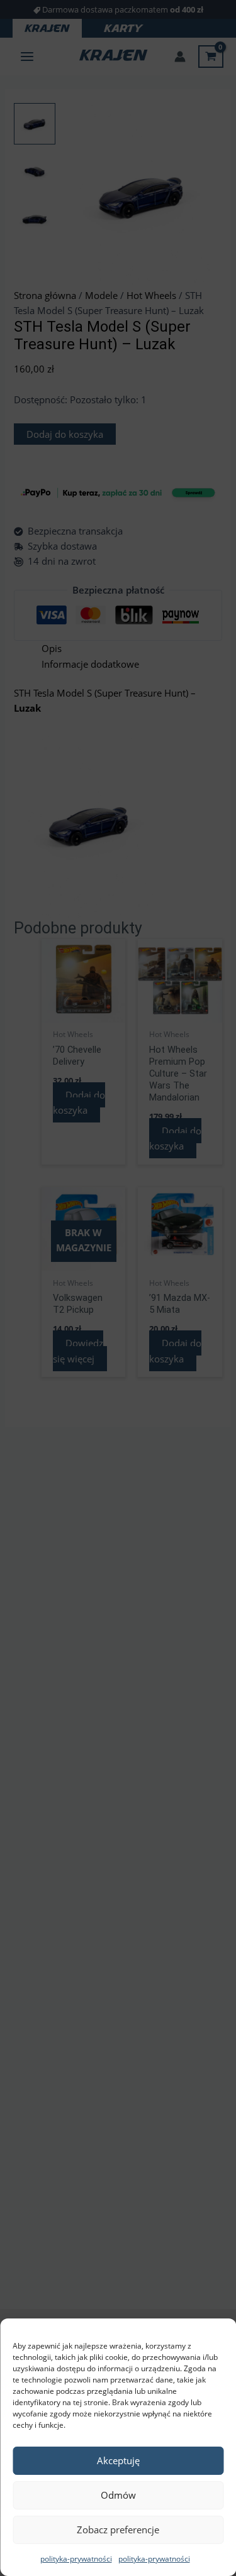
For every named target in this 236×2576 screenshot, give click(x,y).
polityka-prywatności (76, 2559)
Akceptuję (118, 2460)
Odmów (118, 2495)
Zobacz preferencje (118, 2530)
